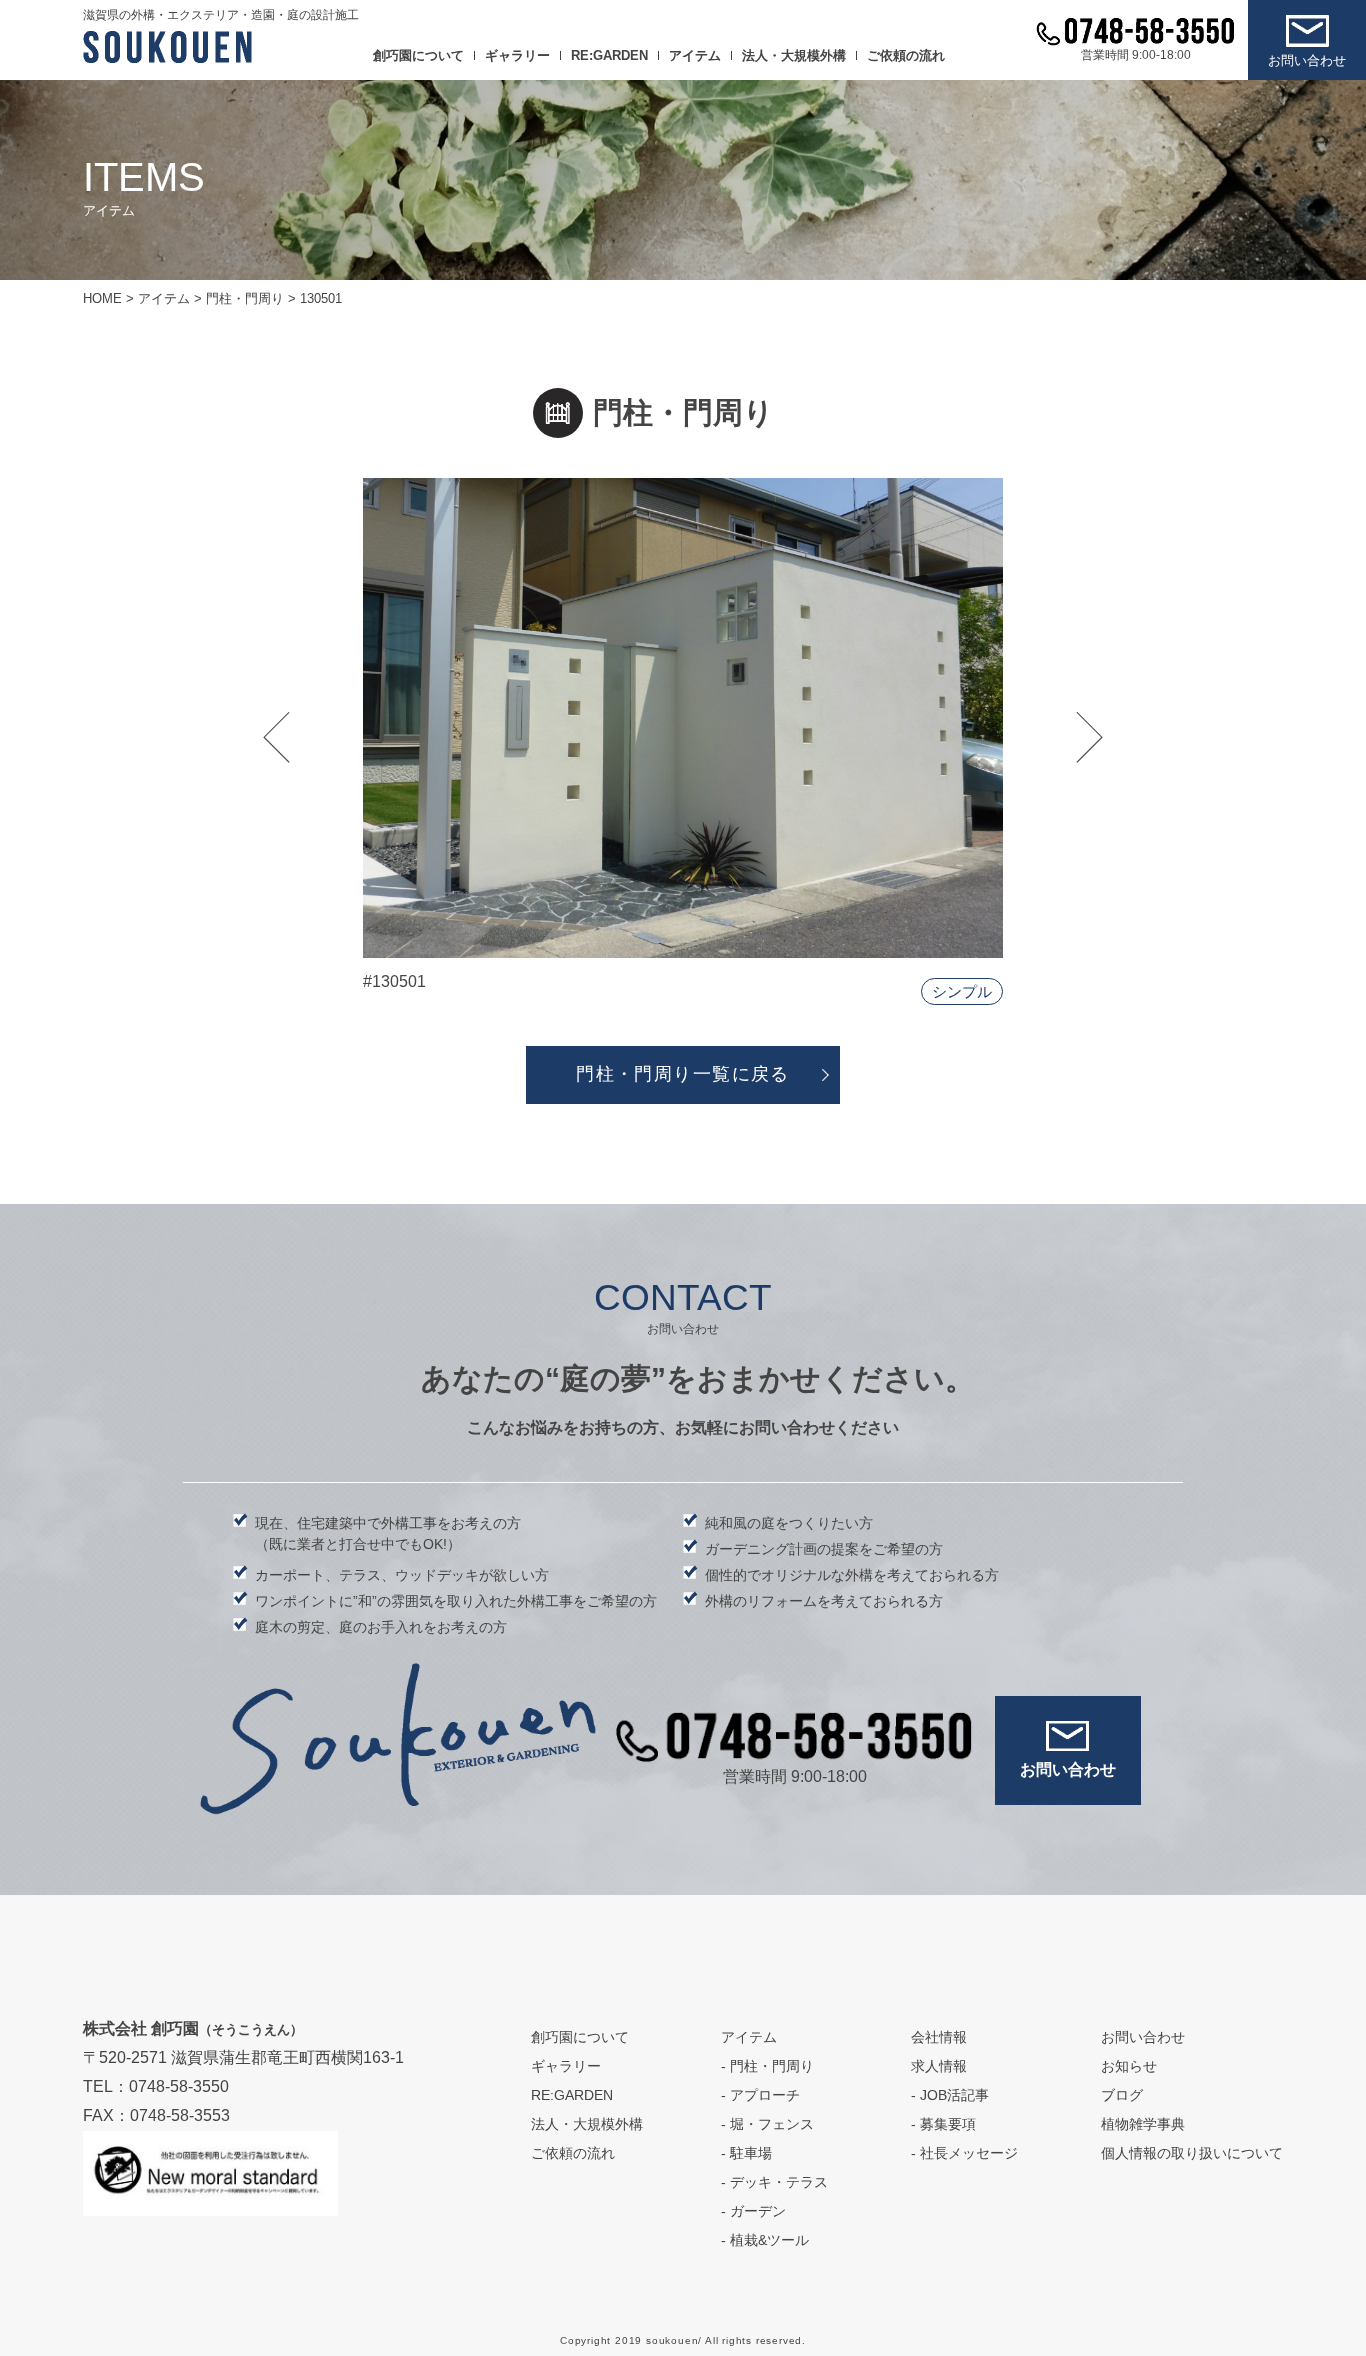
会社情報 (939, 2037)
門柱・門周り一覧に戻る (683, 1074)
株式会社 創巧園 (193, 2028)
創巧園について (418, 55)
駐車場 (751, 2153)
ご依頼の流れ (906, 55)
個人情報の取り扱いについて (1192, 2153)
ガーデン (758, 2211)
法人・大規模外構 (794, 55)
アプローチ (765, 2095)
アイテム (695, 55)
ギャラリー (517, 55)
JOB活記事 (954, 2095)
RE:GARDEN (609, 55)
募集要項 (948, 2124)
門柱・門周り (772, 2066)
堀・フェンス (772, 2124)
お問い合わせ (1307, 60)
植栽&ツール (769, 2240)
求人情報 (939, 2066)
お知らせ (1129, 2066)
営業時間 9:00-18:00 (1136, 55)
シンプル (962, 991)
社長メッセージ (969, 2153)
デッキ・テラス (779, 2182)
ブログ (1122, 2095)
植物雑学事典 (1143, 2124)
